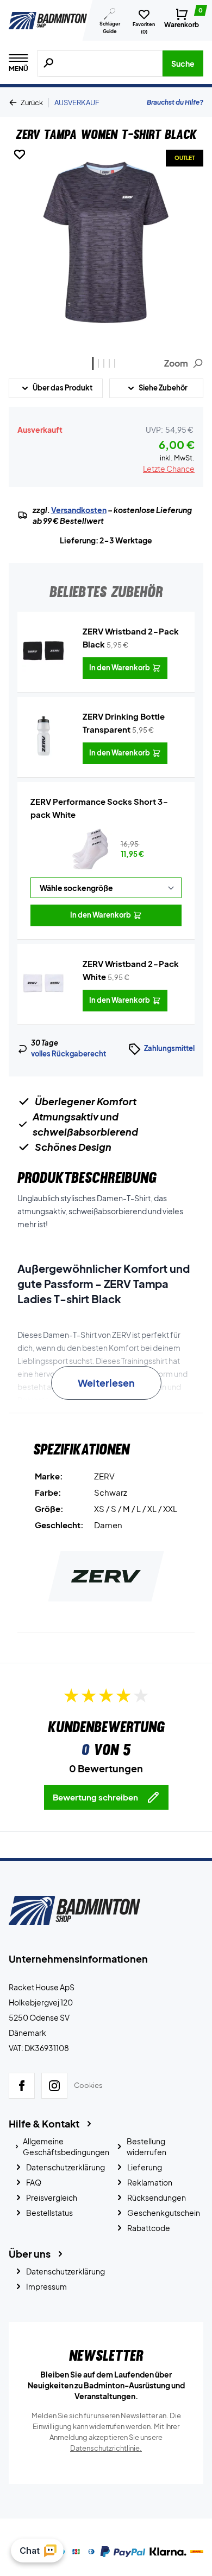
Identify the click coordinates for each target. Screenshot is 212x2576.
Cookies (88, 2086)
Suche (183, 63)
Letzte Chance (169, 469)
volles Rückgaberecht (68, 1054)
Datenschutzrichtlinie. (106, 2448)
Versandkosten (79, 510)
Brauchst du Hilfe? (175, 102)
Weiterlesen (106, 1383)
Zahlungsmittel (169, 1048)
